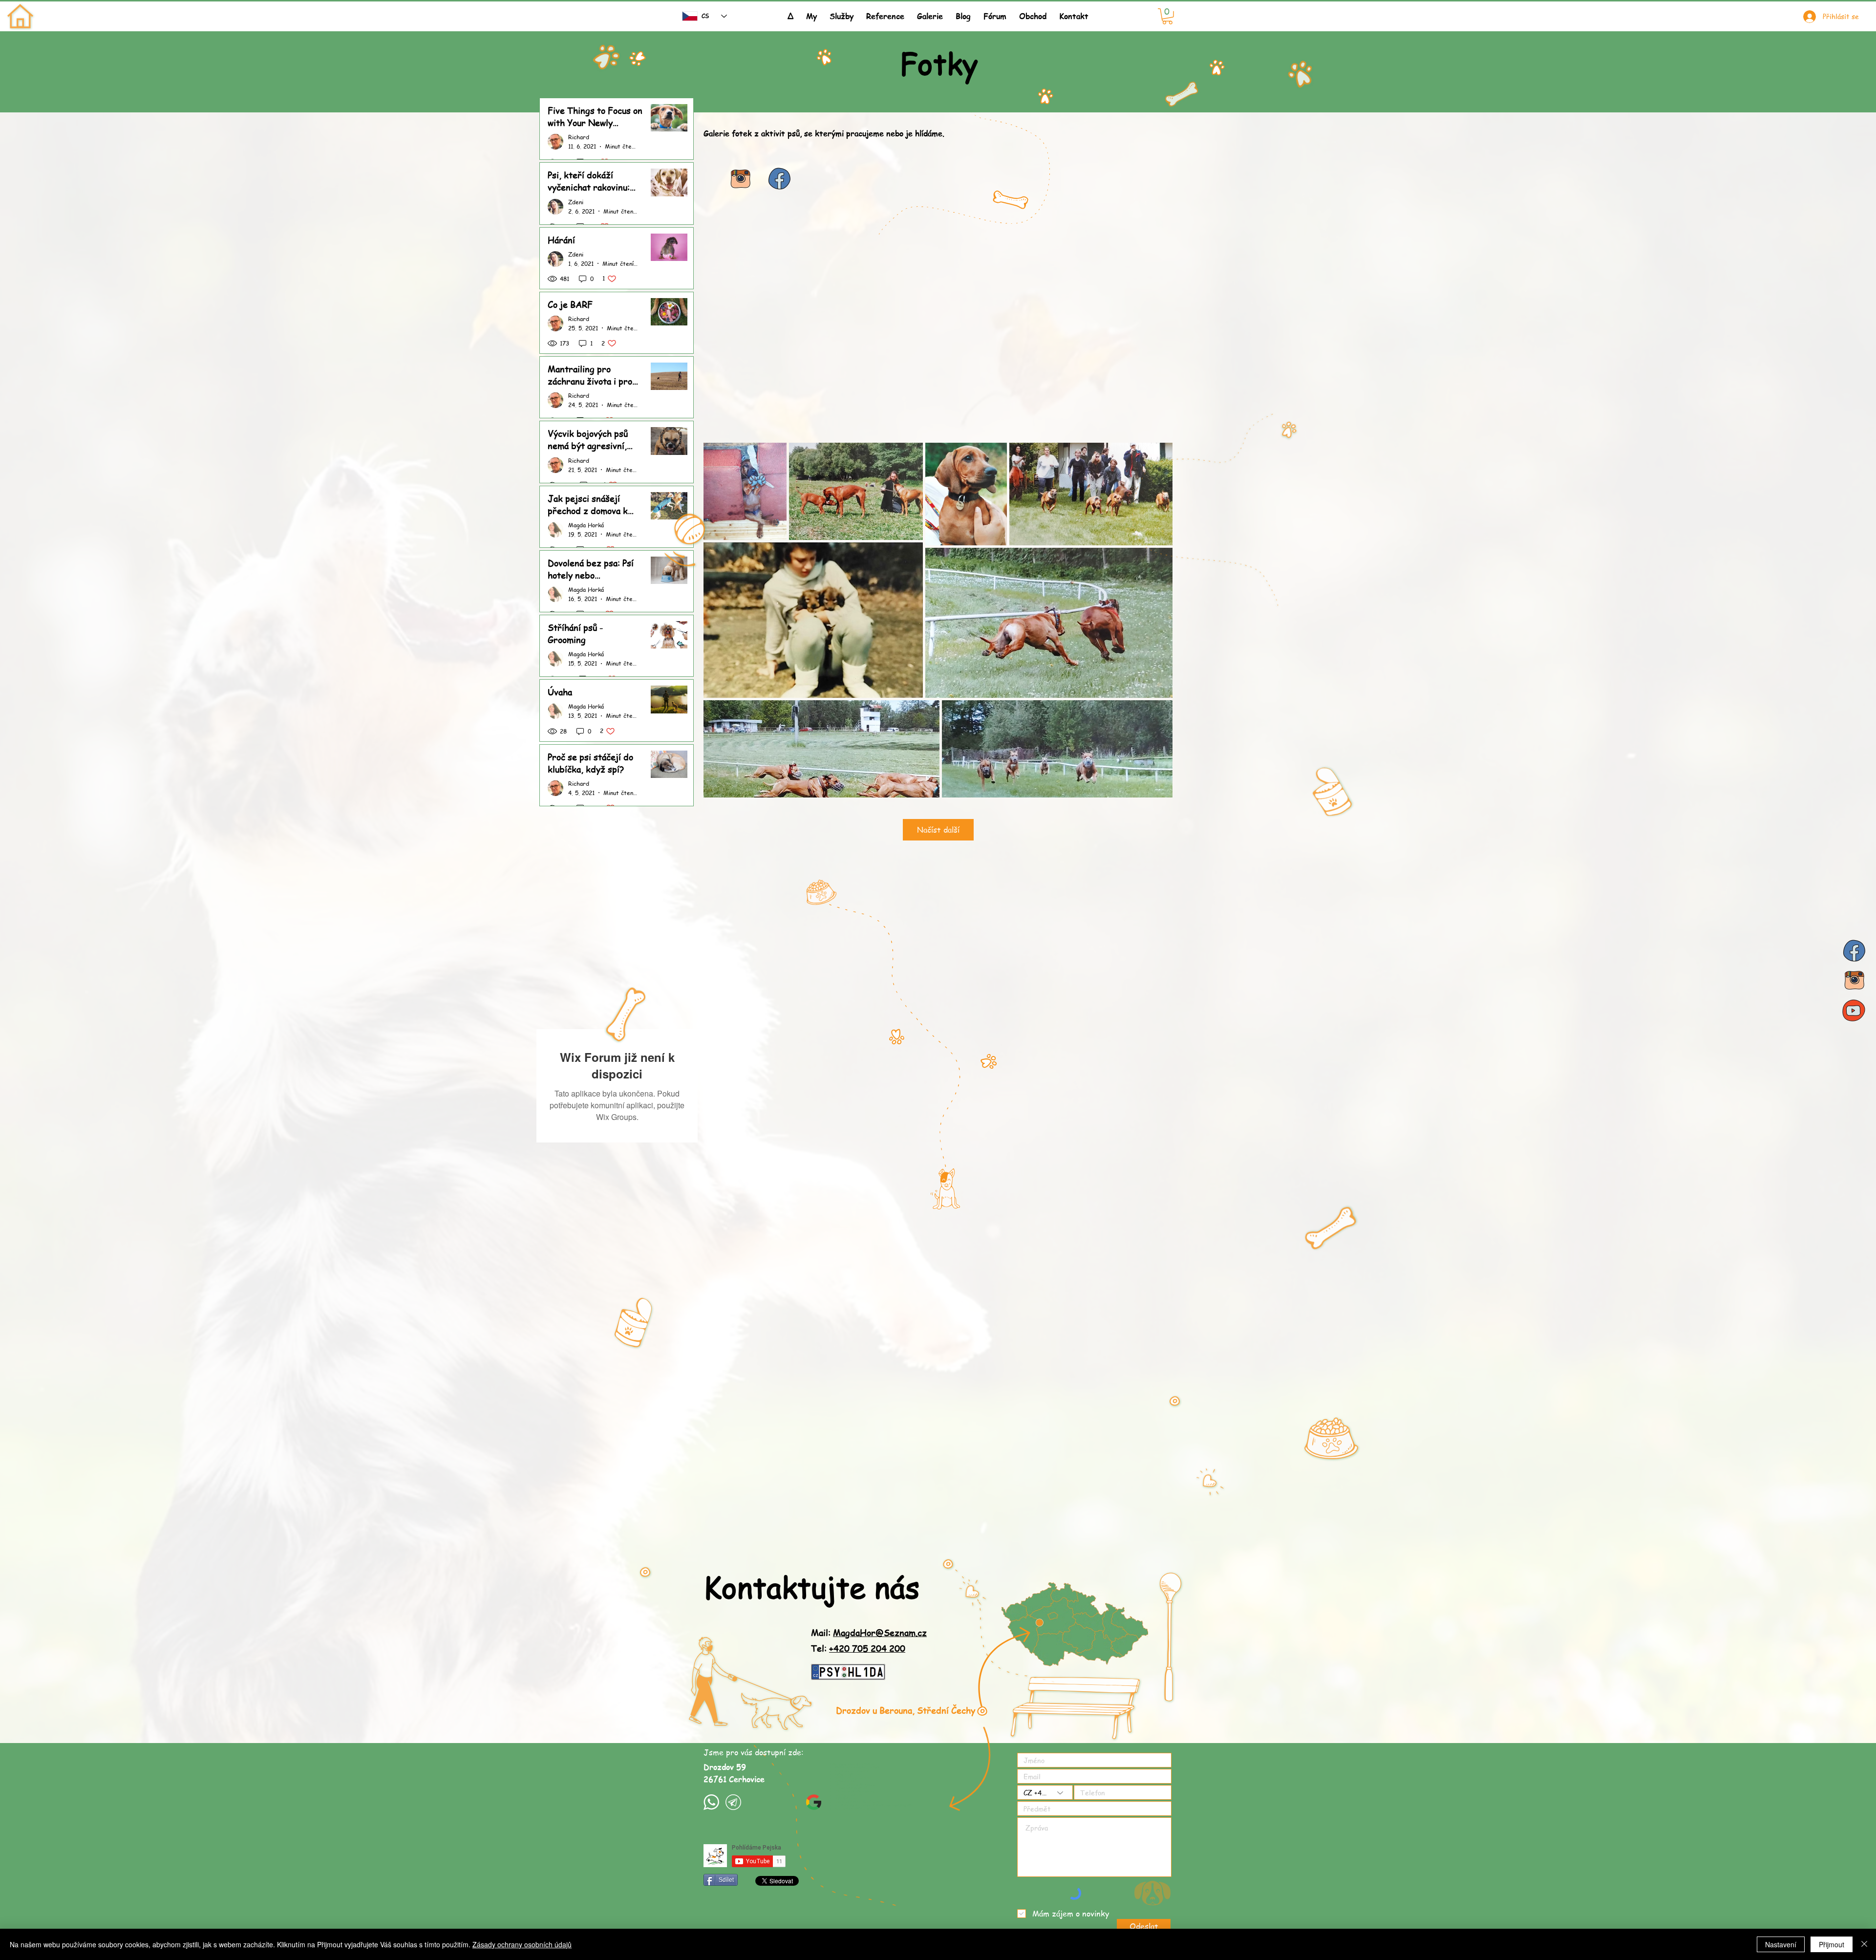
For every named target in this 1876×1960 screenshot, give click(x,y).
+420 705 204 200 (867, 1648)
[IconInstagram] (740, 179)
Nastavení (1781, 1944)
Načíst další (938, 830)
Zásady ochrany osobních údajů (522, 1944)
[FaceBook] (1854, 951)
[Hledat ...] (663, 16)
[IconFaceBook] (779, 179)
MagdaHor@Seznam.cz (880, 1632)
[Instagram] (1854, 980)
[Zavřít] (1864, 1944)
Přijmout (1832, 1944)
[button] (842, 12)
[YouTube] (1854, 1010)
